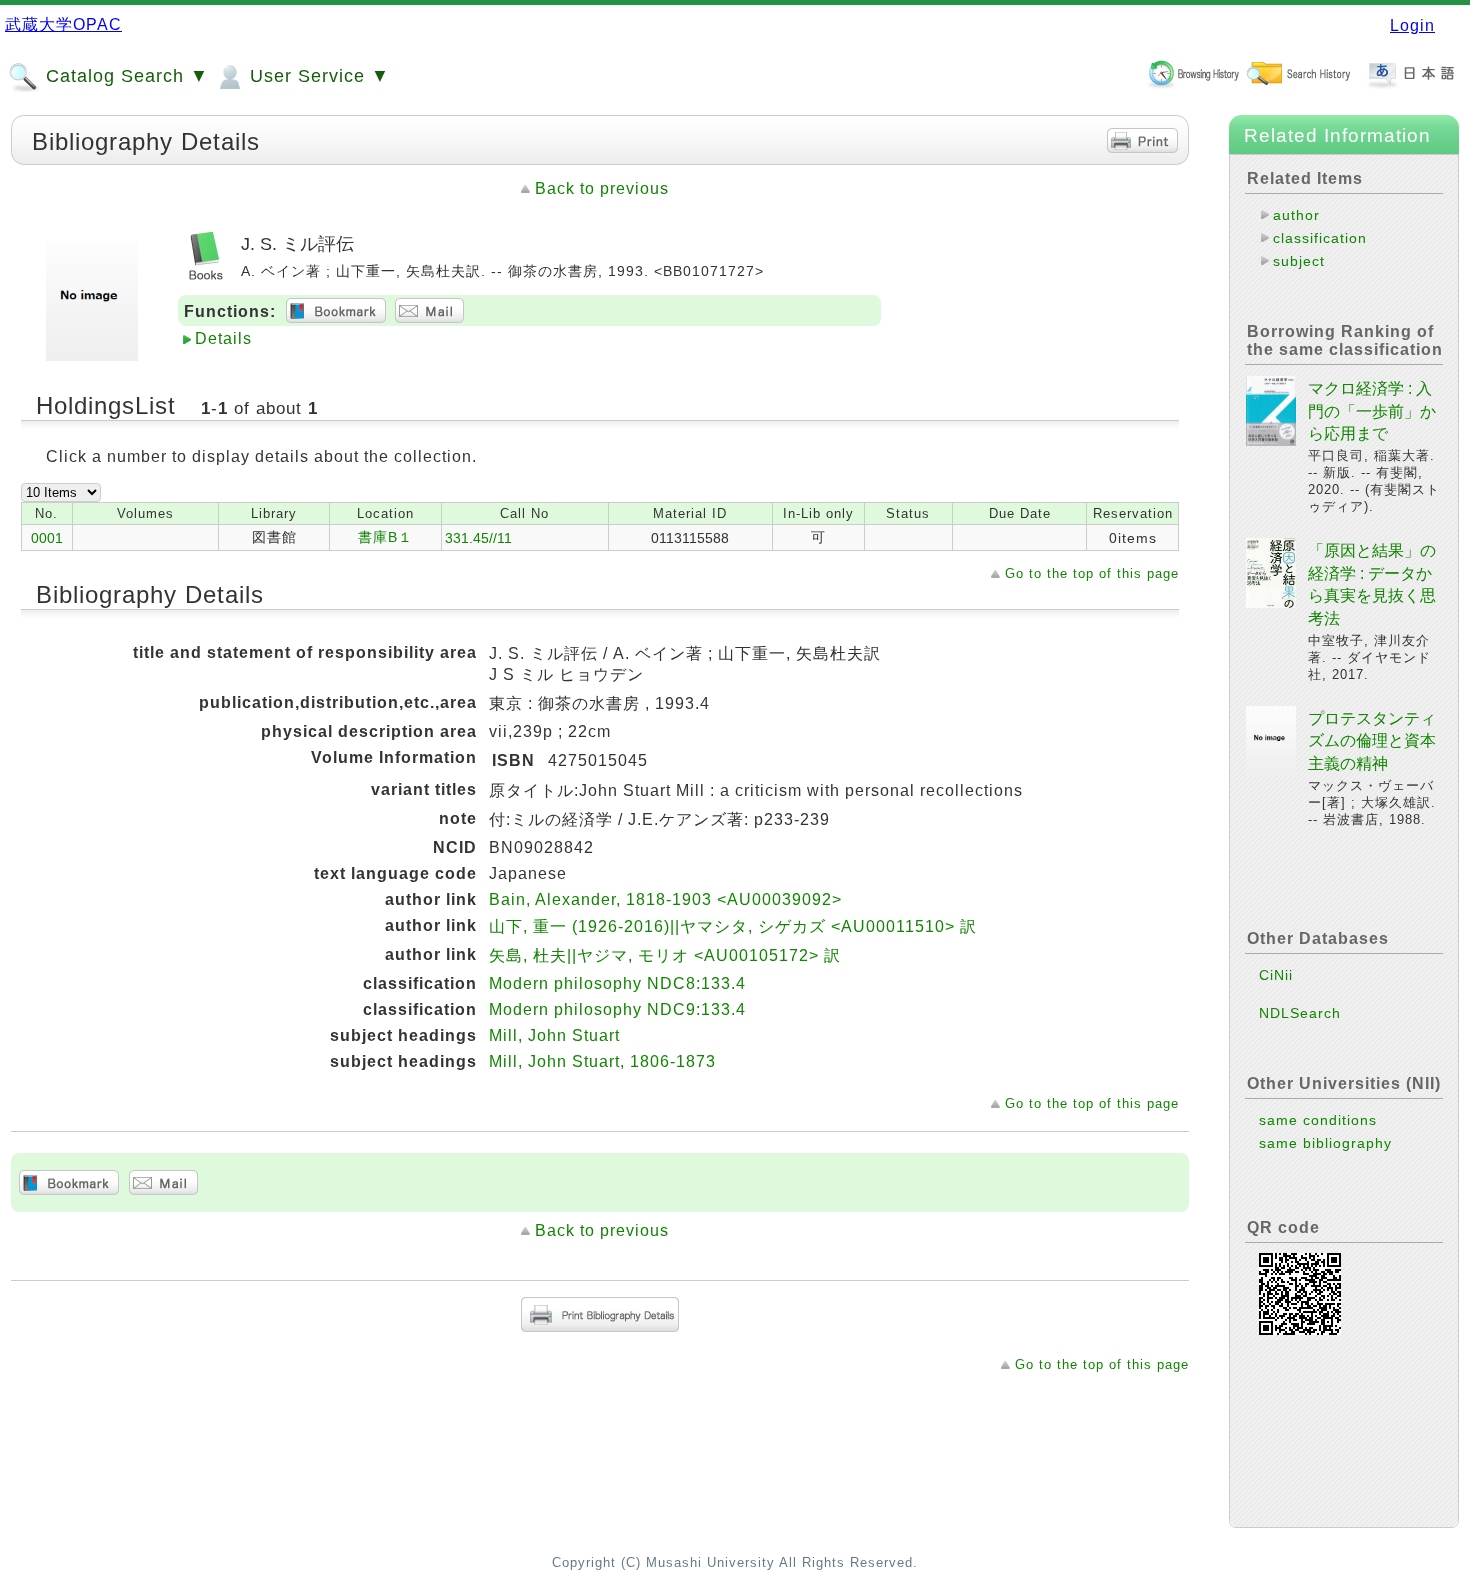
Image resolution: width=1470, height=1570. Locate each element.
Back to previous (602, 188)
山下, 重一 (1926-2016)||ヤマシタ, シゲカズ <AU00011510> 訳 (733, 926)
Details (223, 338)
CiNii (1276, 975)
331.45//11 (478, 538)
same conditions (1318, 1120)
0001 (47, 538)
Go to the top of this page (1092, 573)
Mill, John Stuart (554, 1035)
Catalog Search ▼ (124, 76)
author (1296, 215)
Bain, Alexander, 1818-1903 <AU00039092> (665, 899)
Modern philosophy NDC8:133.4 (617, 983)
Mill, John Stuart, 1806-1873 (602, 1061)
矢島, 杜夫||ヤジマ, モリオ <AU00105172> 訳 (665, 955)
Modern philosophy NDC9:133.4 (617, 1009)
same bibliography (1325, 1143)
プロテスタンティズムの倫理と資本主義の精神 (1372, 741)
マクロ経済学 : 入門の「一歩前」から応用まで (1372, 411)
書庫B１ (385, 537)
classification (1320, 238)
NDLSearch (1300, 1013)
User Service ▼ (317, 76)
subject (1299, 261)
